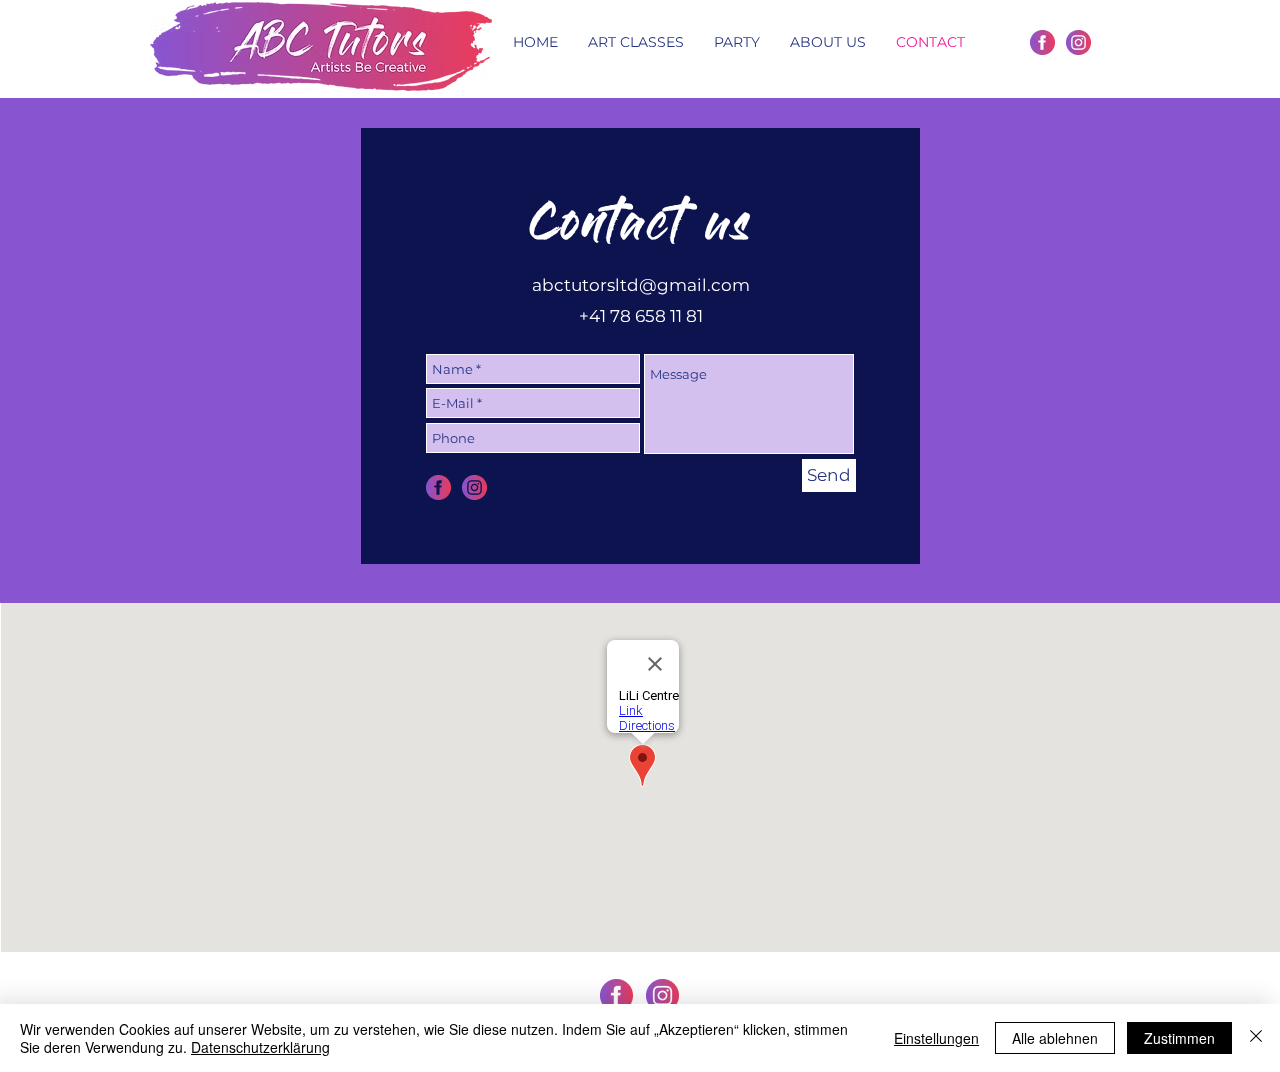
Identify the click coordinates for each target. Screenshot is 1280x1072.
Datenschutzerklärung (260, 1047)
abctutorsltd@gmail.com (641, 285)
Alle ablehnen (1055, 1038)
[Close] (1256, 1038)
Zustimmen (1179, 1038)
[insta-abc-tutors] (1078, 42)
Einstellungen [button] (936, 1038)
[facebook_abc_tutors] (1042, 42)
